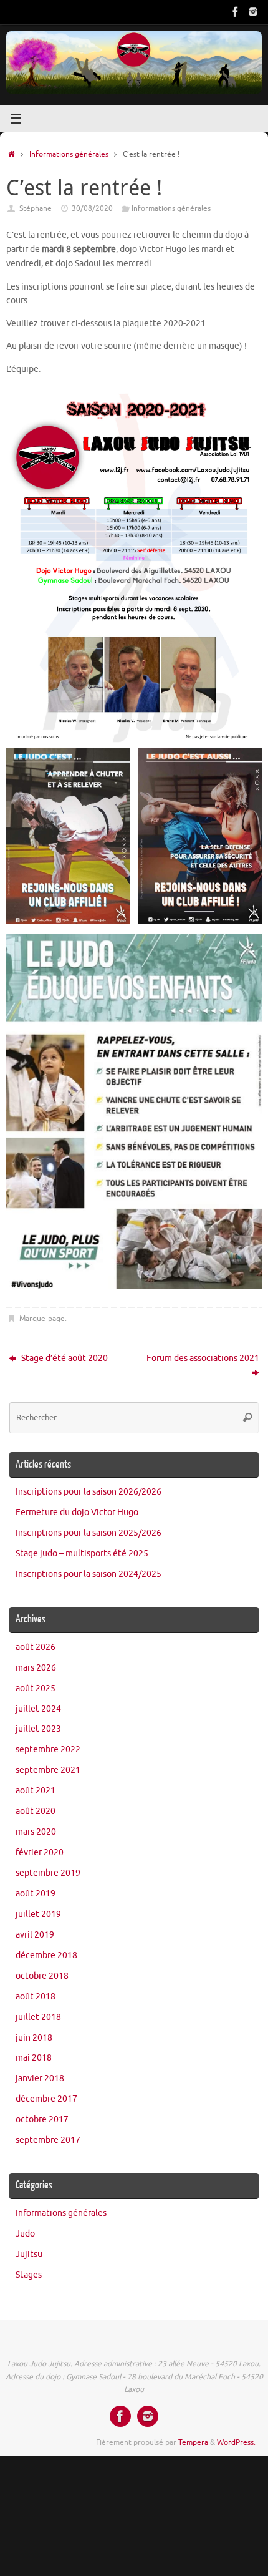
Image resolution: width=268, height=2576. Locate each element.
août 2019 (36, 1894)
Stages (29, 2275)
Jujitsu (29, 2254)
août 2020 (36, 1811)
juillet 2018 (38, 2017)
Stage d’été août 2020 (64, 1358)
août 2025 (36, 1688)
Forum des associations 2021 (203, 1358)
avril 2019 (35, 1935)
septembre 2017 (48, 2140)
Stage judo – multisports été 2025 (82, 1554)
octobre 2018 (42, 1976)
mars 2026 (36, 1668)
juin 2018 (34, 2038)
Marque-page (42, 1319)
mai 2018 (34, 2058)
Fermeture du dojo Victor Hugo (77, 1512)
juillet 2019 (38, 1914)
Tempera (193, 2442)
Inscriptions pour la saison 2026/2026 (89, 1492)
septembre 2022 (48, 1749)
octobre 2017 (42, 2120)
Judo (25, 2234)
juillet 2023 (38, 1729)
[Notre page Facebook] (236, 12)
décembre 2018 (46, 1955)
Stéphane (36, 208)
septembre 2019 (48, 1873)
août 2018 (36, 1997)
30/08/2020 (92, 208)
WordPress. (236, 2442)
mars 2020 (36, 1832)
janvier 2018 (40, 2078)
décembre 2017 (46, 2099)
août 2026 (36, 1647)
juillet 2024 (38, 1709)
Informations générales (69, 154)
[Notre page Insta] (253, 12)
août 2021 (36, 1791)
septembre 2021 (48, 1770)
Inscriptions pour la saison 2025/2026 (89, 1533)
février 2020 (40, 1852)
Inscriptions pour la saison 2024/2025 (89, 1574)
